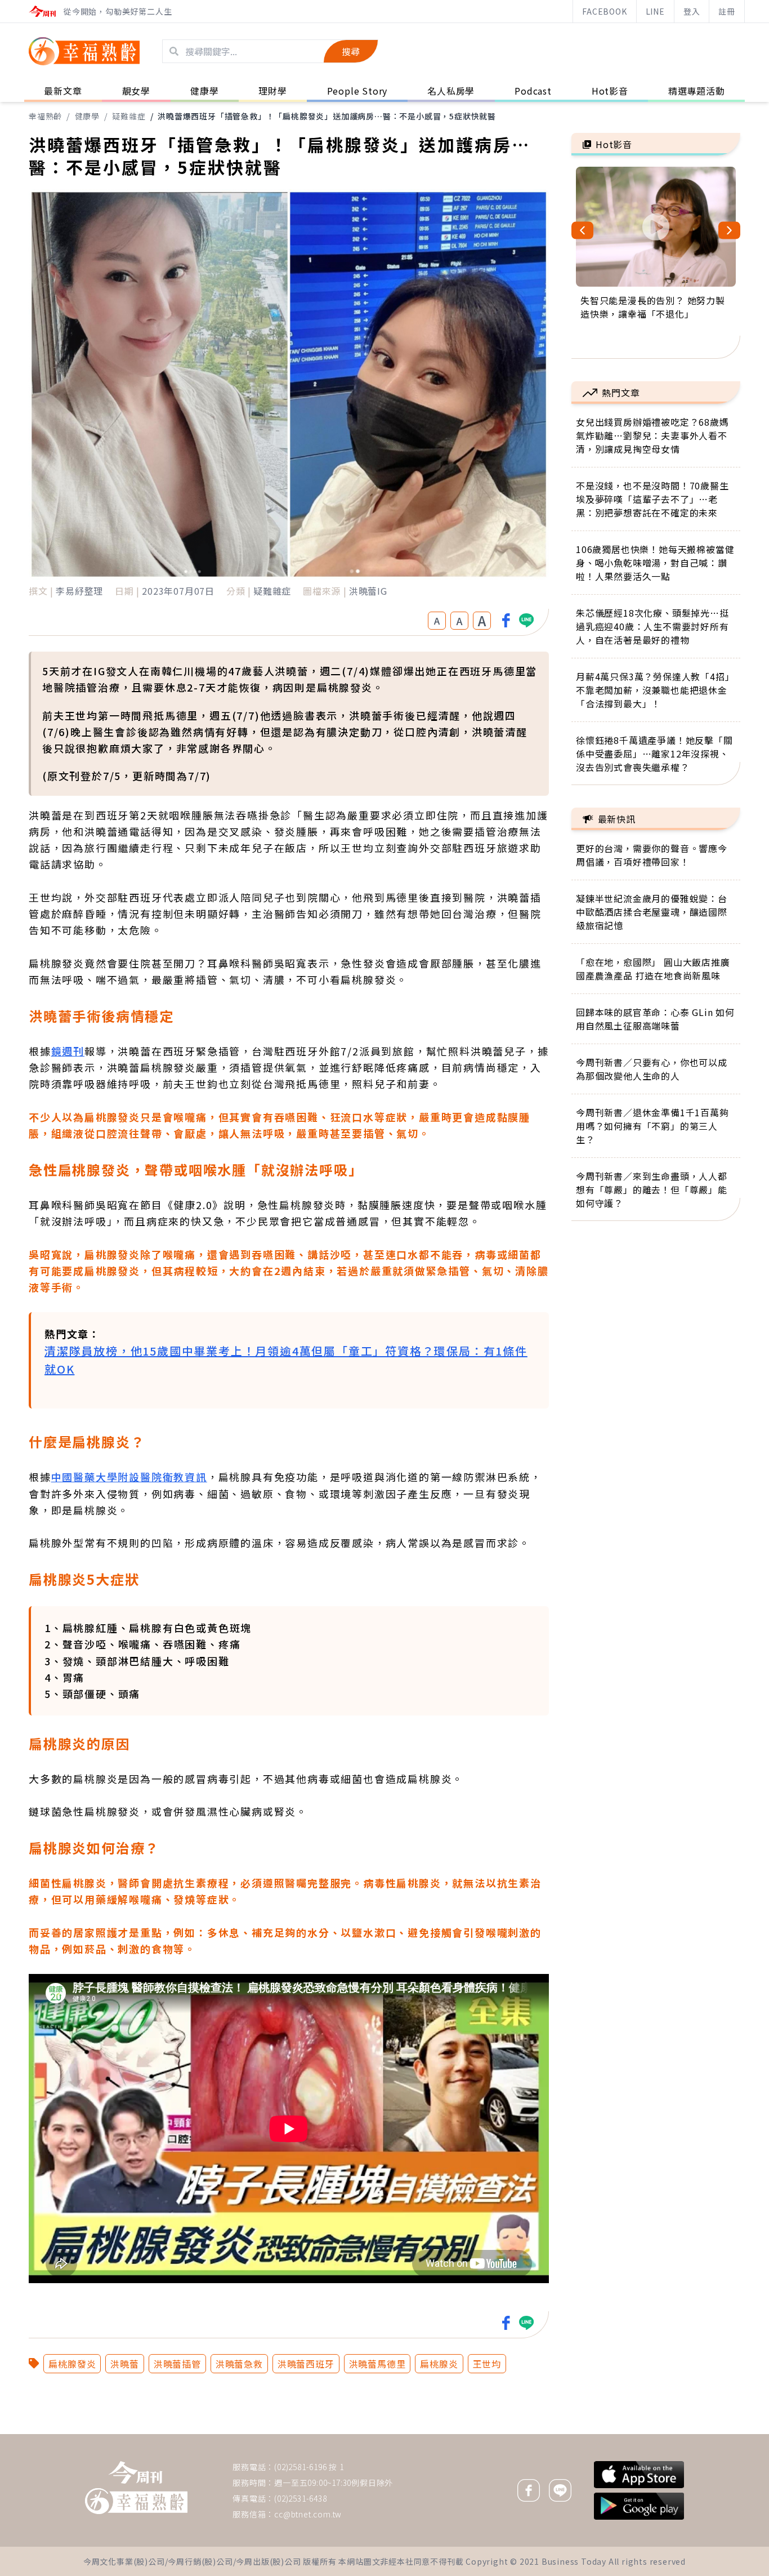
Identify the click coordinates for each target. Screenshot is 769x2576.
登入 (692, 11)
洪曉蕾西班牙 (306, 2364)
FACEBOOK (604, 11)
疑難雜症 (129, 116)
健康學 (87, 116)
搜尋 (351, 51)
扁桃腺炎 (439, 2364)
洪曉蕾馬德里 (377, 2364)
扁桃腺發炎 (72, 2364)
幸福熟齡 (45, 116)
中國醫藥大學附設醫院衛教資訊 (129, 1477)
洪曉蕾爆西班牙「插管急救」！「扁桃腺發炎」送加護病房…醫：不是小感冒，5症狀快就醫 (327, 116)
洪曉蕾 (124, 2364)
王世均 (487, 2364)
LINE (655, 11)
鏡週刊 (68, 1051)
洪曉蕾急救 (239, 2364)
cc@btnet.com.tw (308, 2514)
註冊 (727, 11)
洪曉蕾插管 (177, 2364)
